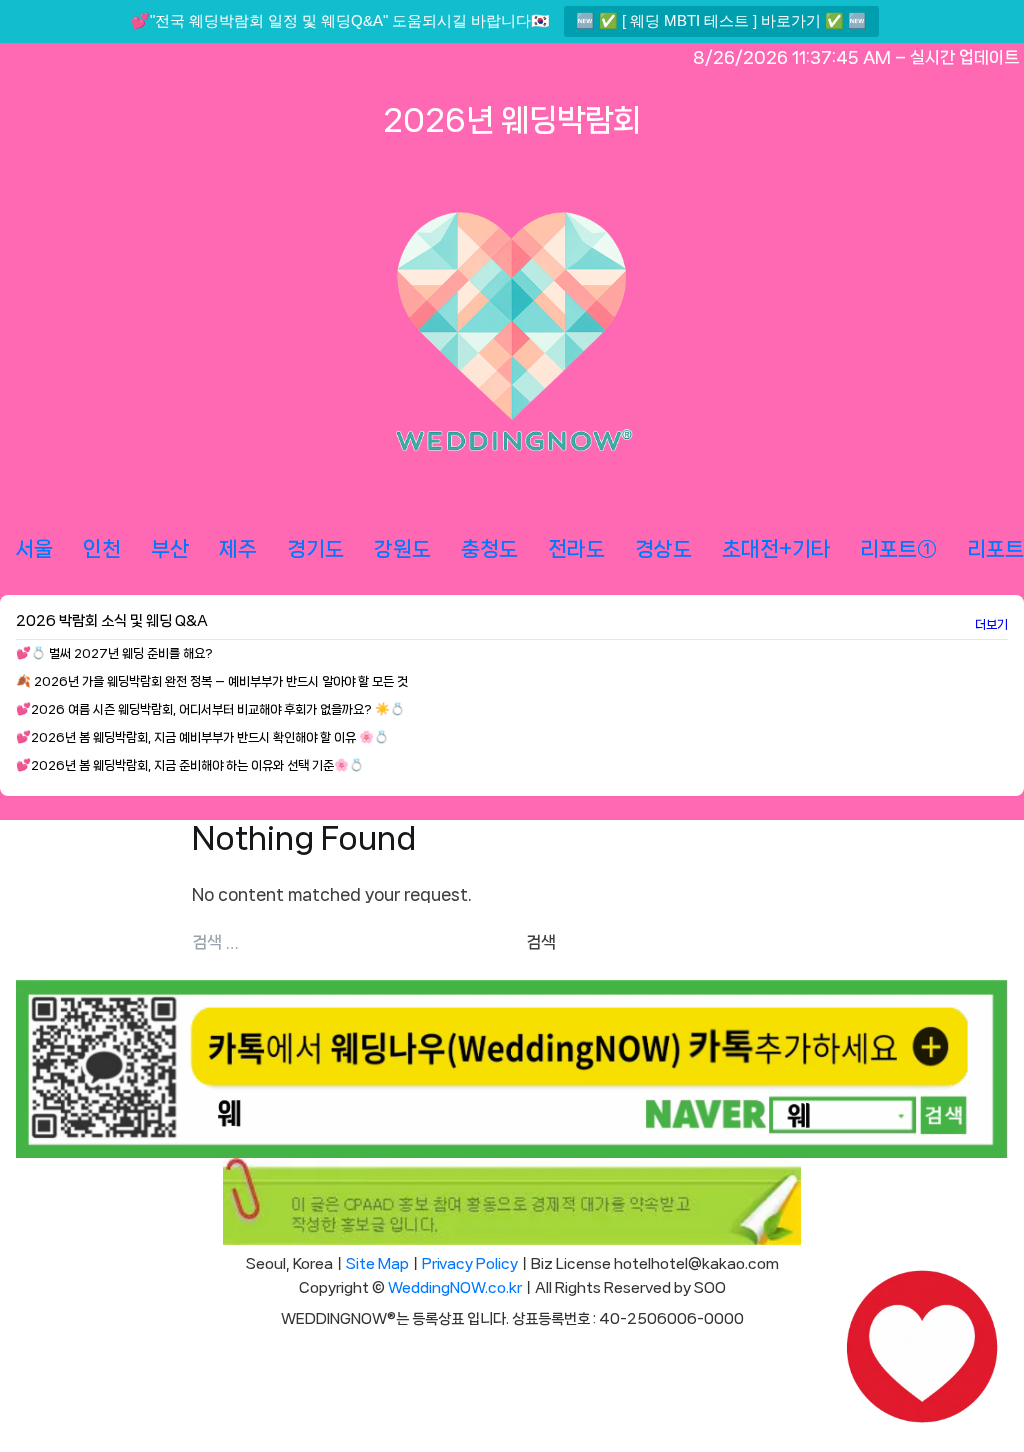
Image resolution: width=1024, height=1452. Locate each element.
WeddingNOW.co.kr (455, 1288)
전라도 (576, 549)
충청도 (489, 549)
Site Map (377, 1264)
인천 (102, 549)
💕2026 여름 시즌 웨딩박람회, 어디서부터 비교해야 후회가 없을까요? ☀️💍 (210, 709)
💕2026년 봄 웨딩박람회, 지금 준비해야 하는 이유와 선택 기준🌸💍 (190, 765)
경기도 (315, 549)
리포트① (898, 549)
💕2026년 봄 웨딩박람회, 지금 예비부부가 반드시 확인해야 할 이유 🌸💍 (202, 737)
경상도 (663, 549)
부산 (170, 549)
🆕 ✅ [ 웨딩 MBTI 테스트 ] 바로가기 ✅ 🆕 (721, 20)
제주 (238, 549)
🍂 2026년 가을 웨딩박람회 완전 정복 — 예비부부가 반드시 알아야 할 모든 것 (212, 681)
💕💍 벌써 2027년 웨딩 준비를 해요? (114, 653)
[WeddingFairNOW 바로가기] (922, 1350)
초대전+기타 (776, 549)
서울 (34, 549)
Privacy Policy (470, 1264)
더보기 (991, 624)
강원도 (402, 549)
